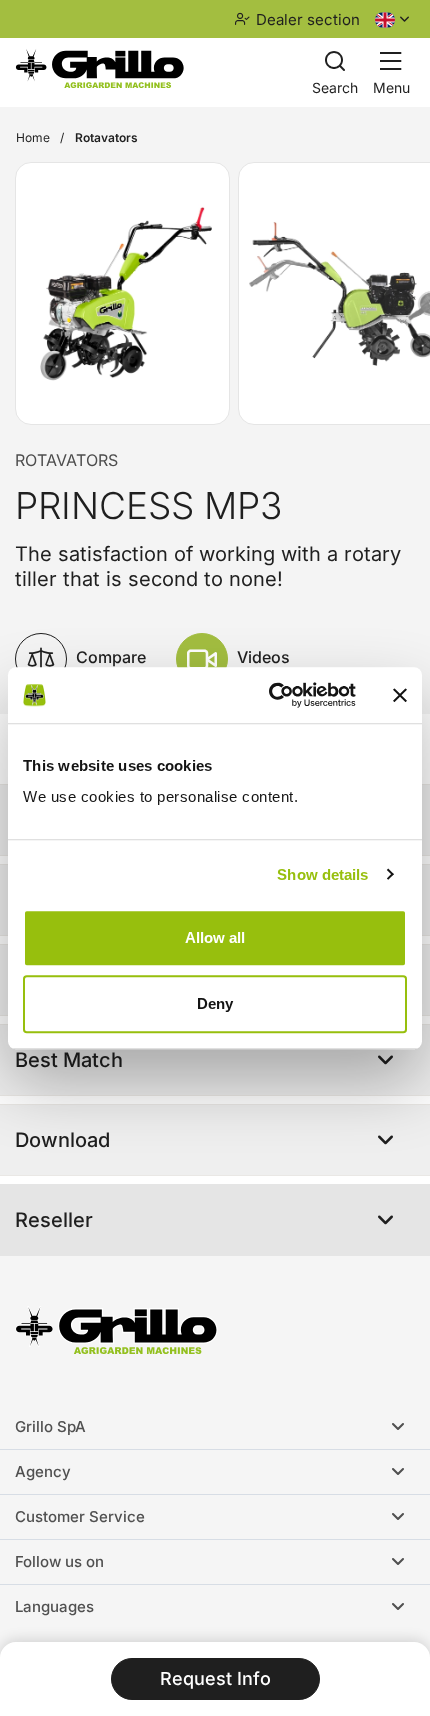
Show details (322, 874)
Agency (43, 1471)
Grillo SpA (50, 1426)
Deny (215, 1003)
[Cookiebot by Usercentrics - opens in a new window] (270, 695)
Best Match (69, 1060)
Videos (261, 657)
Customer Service (80, 1516)
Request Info (215, 1678)
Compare (109, 657)
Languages (54, 1606)
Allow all (215, 937)
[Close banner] (400, 695)
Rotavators (66, 460)
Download (62, 1140)
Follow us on (59, 1561)
